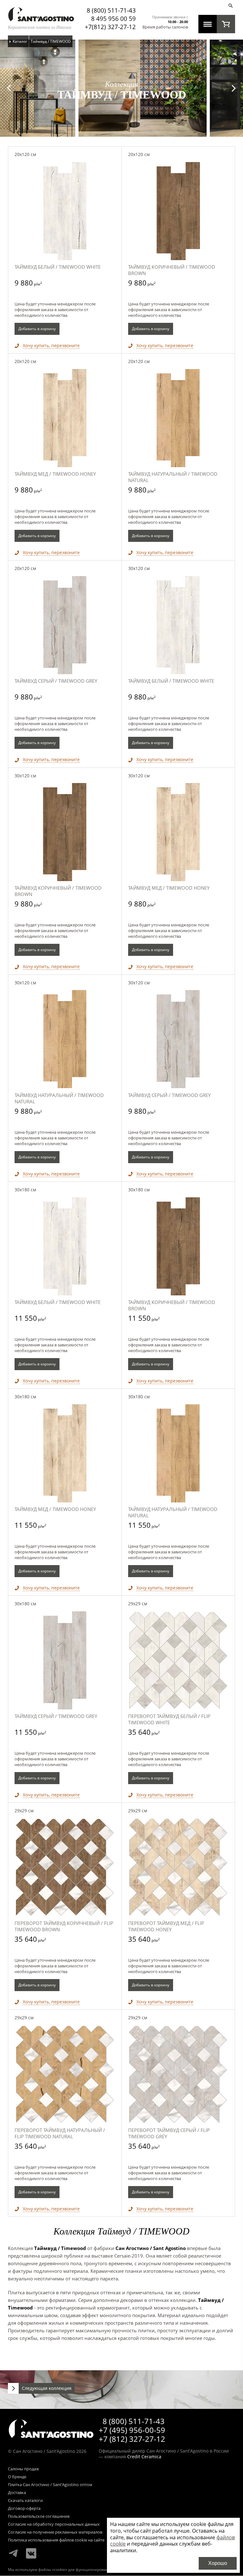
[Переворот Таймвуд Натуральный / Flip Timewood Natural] (65, 2074)
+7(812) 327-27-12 (110, 27)
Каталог (20, 41)
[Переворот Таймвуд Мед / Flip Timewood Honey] (178, 1867)
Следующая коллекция (47, 2388)
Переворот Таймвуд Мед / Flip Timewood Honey (166, 1926)
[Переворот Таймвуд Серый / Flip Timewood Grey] (178, 2074)
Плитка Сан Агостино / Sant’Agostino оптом (50, 2485)
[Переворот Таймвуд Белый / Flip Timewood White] (178, 1660)
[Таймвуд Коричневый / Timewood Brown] (178, 211)
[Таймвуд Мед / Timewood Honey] (65, 418)
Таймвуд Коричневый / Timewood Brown (172, 270)
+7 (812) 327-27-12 (132, 2439)
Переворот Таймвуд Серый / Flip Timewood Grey (169, 2133)
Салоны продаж (24, 2469)
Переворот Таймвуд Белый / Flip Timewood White (169, 1719)
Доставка (17, 2493)
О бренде (17, 2477)
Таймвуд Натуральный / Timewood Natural (173, 477)
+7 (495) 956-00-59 (132, 2430)
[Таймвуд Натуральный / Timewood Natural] (178, 418)
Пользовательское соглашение (39, 2516)
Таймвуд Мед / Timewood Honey (55, 474)
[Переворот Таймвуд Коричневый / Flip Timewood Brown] (65, 1867)
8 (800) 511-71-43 (111, 10)
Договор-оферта (24, 2509)
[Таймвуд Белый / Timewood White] (65, 211)
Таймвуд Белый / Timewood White (58, 267)
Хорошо (218, 2563)
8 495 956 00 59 (113, 19)
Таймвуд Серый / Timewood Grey (56, 681)
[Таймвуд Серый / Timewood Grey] (65, 625)
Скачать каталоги (25, 2501)
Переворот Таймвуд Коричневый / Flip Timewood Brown (64, 1926)
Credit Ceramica (144, 2457)
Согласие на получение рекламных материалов (55, 2532)
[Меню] (208, 24)
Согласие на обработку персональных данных (54, 2524)
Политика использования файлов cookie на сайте (56, 2540)
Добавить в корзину (37, 329)
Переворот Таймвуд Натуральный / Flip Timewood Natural (60, 2133)
